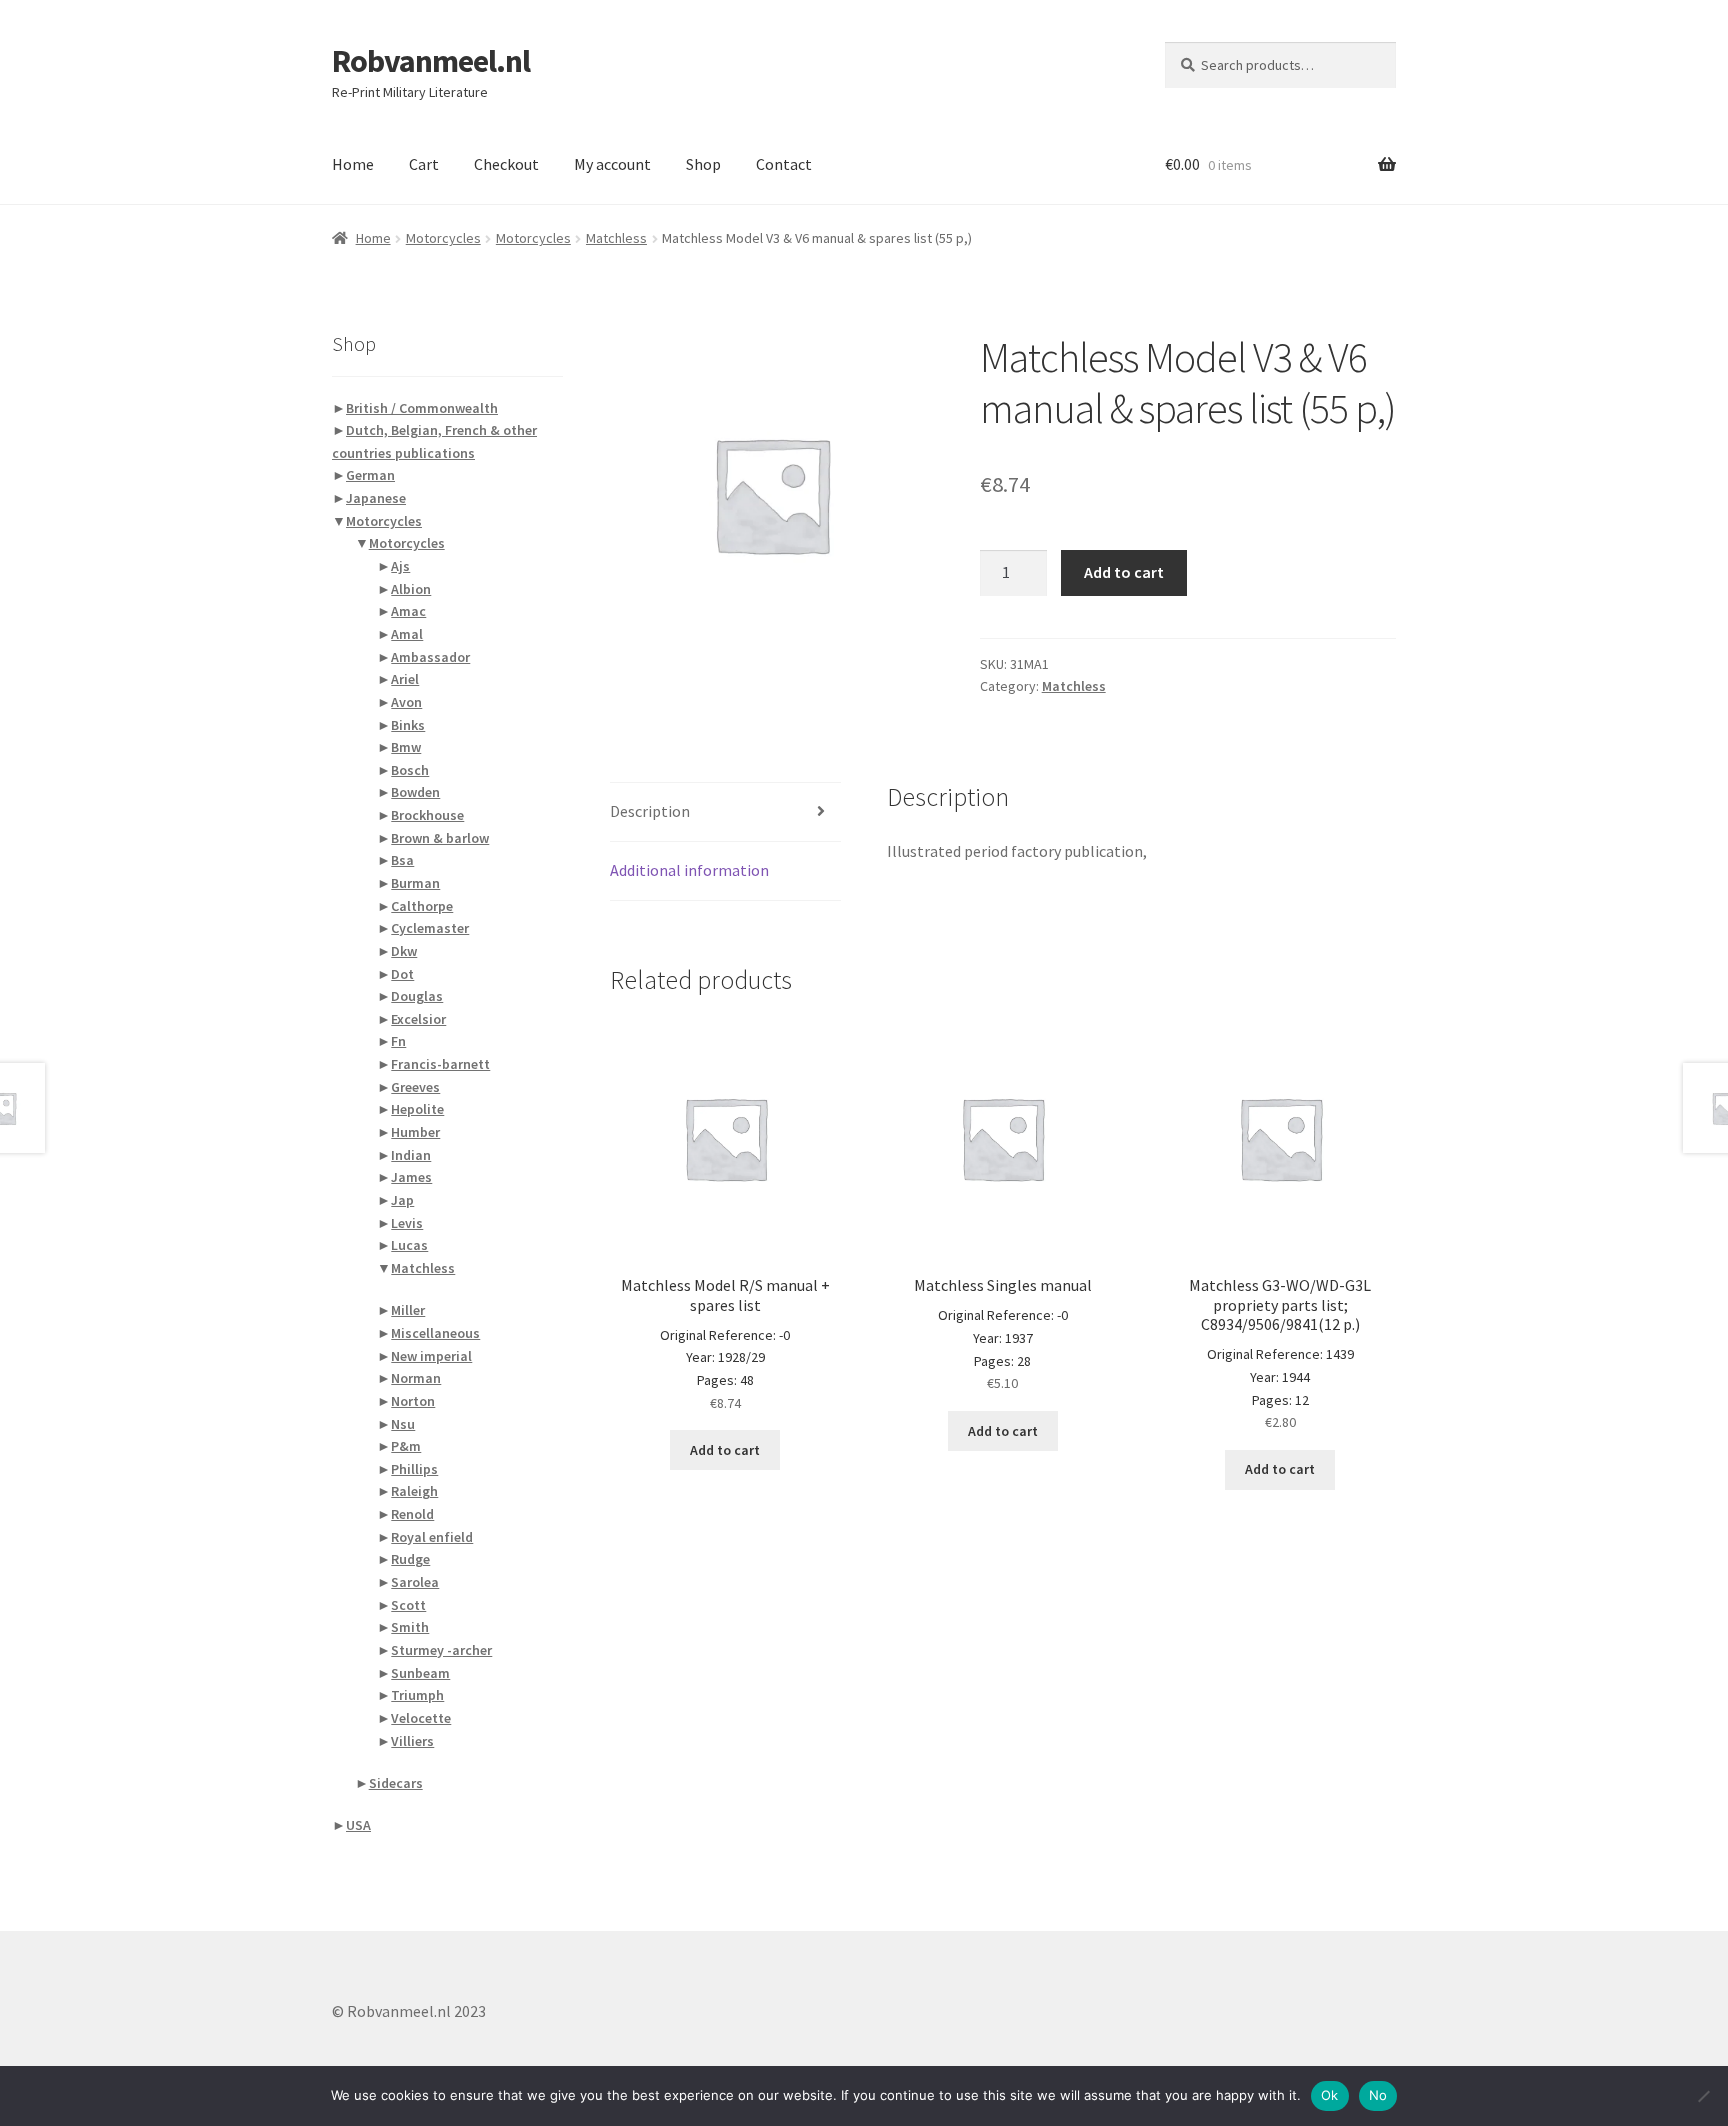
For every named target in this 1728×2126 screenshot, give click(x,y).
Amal (407, 634)
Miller (408, 1310)
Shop (703, 164)
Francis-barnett (440, 1064)
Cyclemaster (430, 928)
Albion (411, 589)
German (370, 475)
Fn (398, 1041)
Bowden (415, 792)
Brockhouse (427, 815)
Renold (412, 1514)
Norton (413, 1401)
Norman (416, 1378)
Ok (1330, 2095)
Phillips (414, 1469)
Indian (411, 1155)
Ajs (400, 566)
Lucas (409, 1245)
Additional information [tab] (689, 870)
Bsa (402, 860)
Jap (402, 1200)
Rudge (410, 1559)
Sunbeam (420, 1673)
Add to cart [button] (725, 1450)
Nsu (403, 1424)
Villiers (412, 1741)
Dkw (404, 951)
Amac (408, 611)
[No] (1703, 2096)
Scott (408, 1605)
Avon (406, 702)
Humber (415, 1132)
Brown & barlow (440, 838)
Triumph (417, 1695)
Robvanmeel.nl (431, 61)
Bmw (406, 747)
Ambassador (430, 657)
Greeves (415, 1087)
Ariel (405, 679)
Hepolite (417, 1109)
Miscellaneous (435, 1333)
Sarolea (415, 1582)
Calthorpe (422, 906)
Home (353, 164)
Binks (408, 725)
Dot (402, 974)
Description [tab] (650, 811)
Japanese (376, 498)
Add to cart (1124, 572)
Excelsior (418, 1019)
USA (358, 1825)
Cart (424, 164)
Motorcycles (443, 238)
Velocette (421, 1718)
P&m (406, 1446)
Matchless (616, 238)
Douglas (417, 996)
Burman (415, 883)
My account (612, 164)
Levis (407, 1223)
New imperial (431, 1356)
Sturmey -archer (441, 1650)
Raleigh (414, 1491)
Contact (784, 164)
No (1378, 2095)
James (411, 1177)
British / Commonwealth (422, 408)
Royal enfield (432, 1537)
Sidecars (396, 1783)
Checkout (506, 164)
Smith (410, 1627)
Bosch (410, 770)
